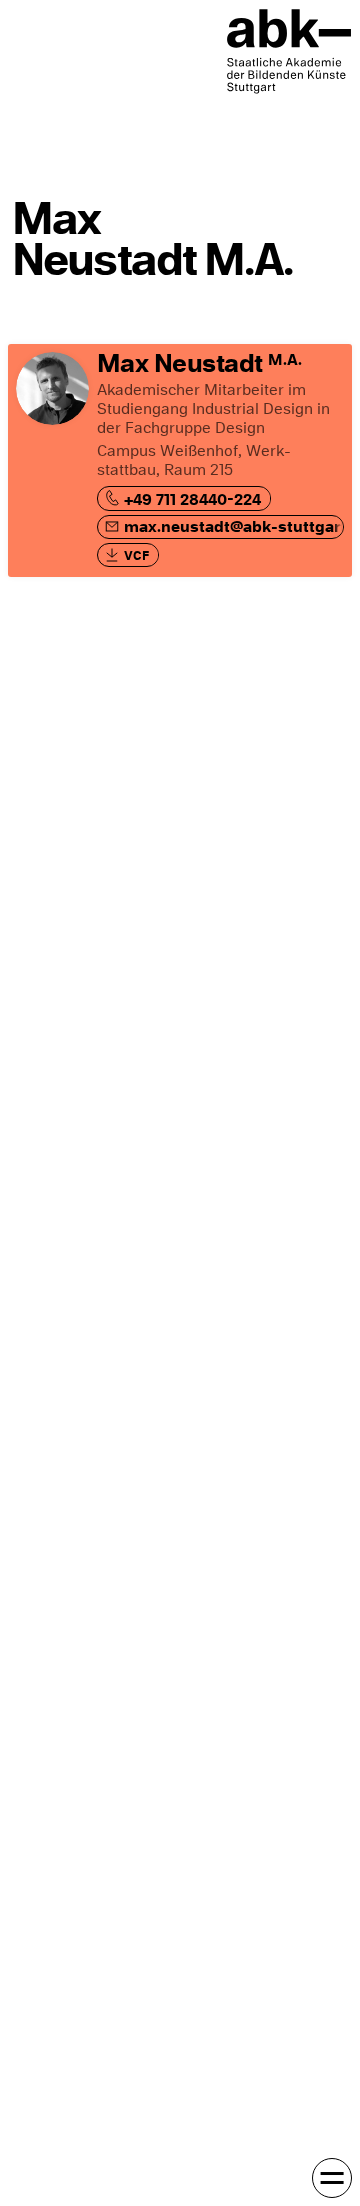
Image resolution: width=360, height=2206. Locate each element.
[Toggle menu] (332, 2178)
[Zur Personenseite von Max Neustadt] (180, 460)
